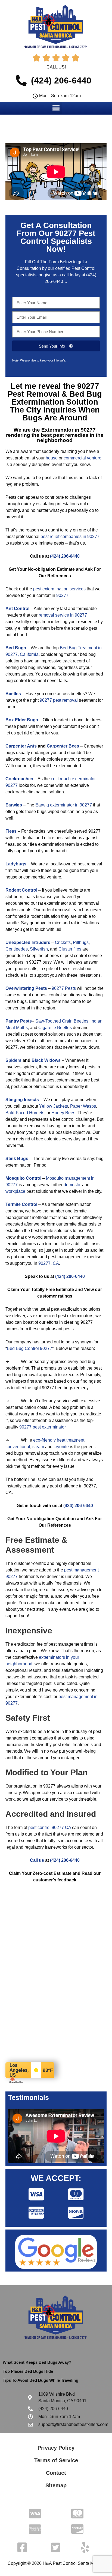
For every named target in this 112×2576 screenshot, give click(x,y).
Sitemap (56, 2485)
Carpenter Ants (21, 746)
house (52, 458)
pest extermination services (59, 589)
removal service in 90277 (63, 615)
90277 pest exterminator (42, 1427)
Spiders (13, 1060)
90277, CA (49, 1263)
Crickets (63, 942)
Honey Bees (63, 1113)
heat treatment (71, 1440)
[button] (56, 108)
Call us (37, 1860)
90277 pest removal (59, 700)
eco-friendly (44, 1440)
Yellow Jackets (54, 1106)
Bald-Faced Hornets (25, 1113)
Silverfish (39, 949)
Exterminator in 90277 (69, 430)
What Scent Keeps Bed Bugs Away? (37, 2362)
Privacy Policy (56, 2448)
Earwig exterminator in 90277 (64, 805)
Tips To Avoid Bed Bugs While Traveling (41, 2380)
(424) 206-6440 (65, 556)
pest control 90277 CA (50, 1828)
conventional (18, 1447)
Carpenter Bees (63, 746)
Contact (56, 2473)
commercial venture (83, 458)
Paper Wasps (83, 1106)
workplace (15, 1191)
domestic (72, 1185)
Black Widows (46, 1060)
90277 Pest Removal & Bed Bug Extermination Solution (55, 394)
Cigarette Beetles (55, 1028)
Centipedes (17, 949)
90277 (62, 595)
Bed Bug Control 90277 (29, 1348)
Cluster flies (70, 949)
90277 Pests (64, 988)
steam (38, 1447)
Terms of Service (56, 2460)
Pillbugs (81, 942)
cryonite (61, 1447)
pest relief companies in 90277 (70, 537)
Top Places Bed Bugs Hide (28, 2371)
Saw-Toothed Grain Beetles (62, 1021)
